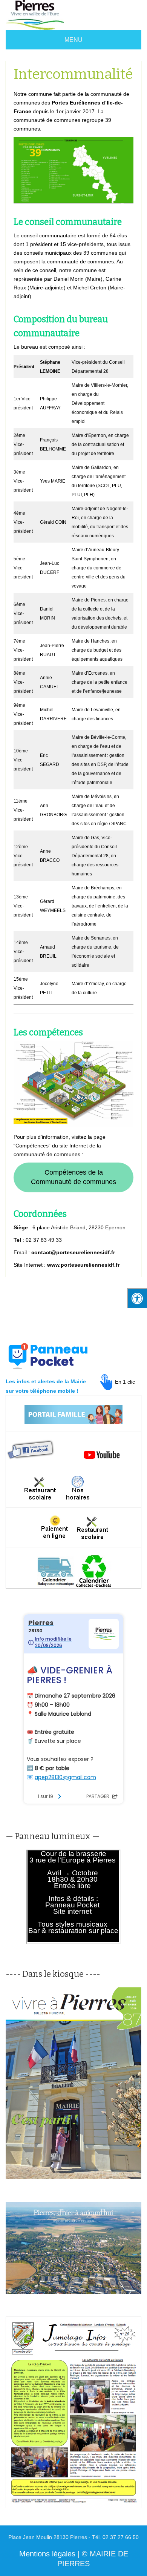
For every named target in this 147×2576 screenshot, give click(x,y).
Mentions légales (47, 2554)
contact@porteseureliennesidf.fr (73, 1252)
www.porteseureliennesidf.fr (83, 1265)
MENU (73, 40)
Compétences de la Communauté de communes (73, 1177)
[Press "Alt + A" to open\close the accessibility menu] (137, 1298)
